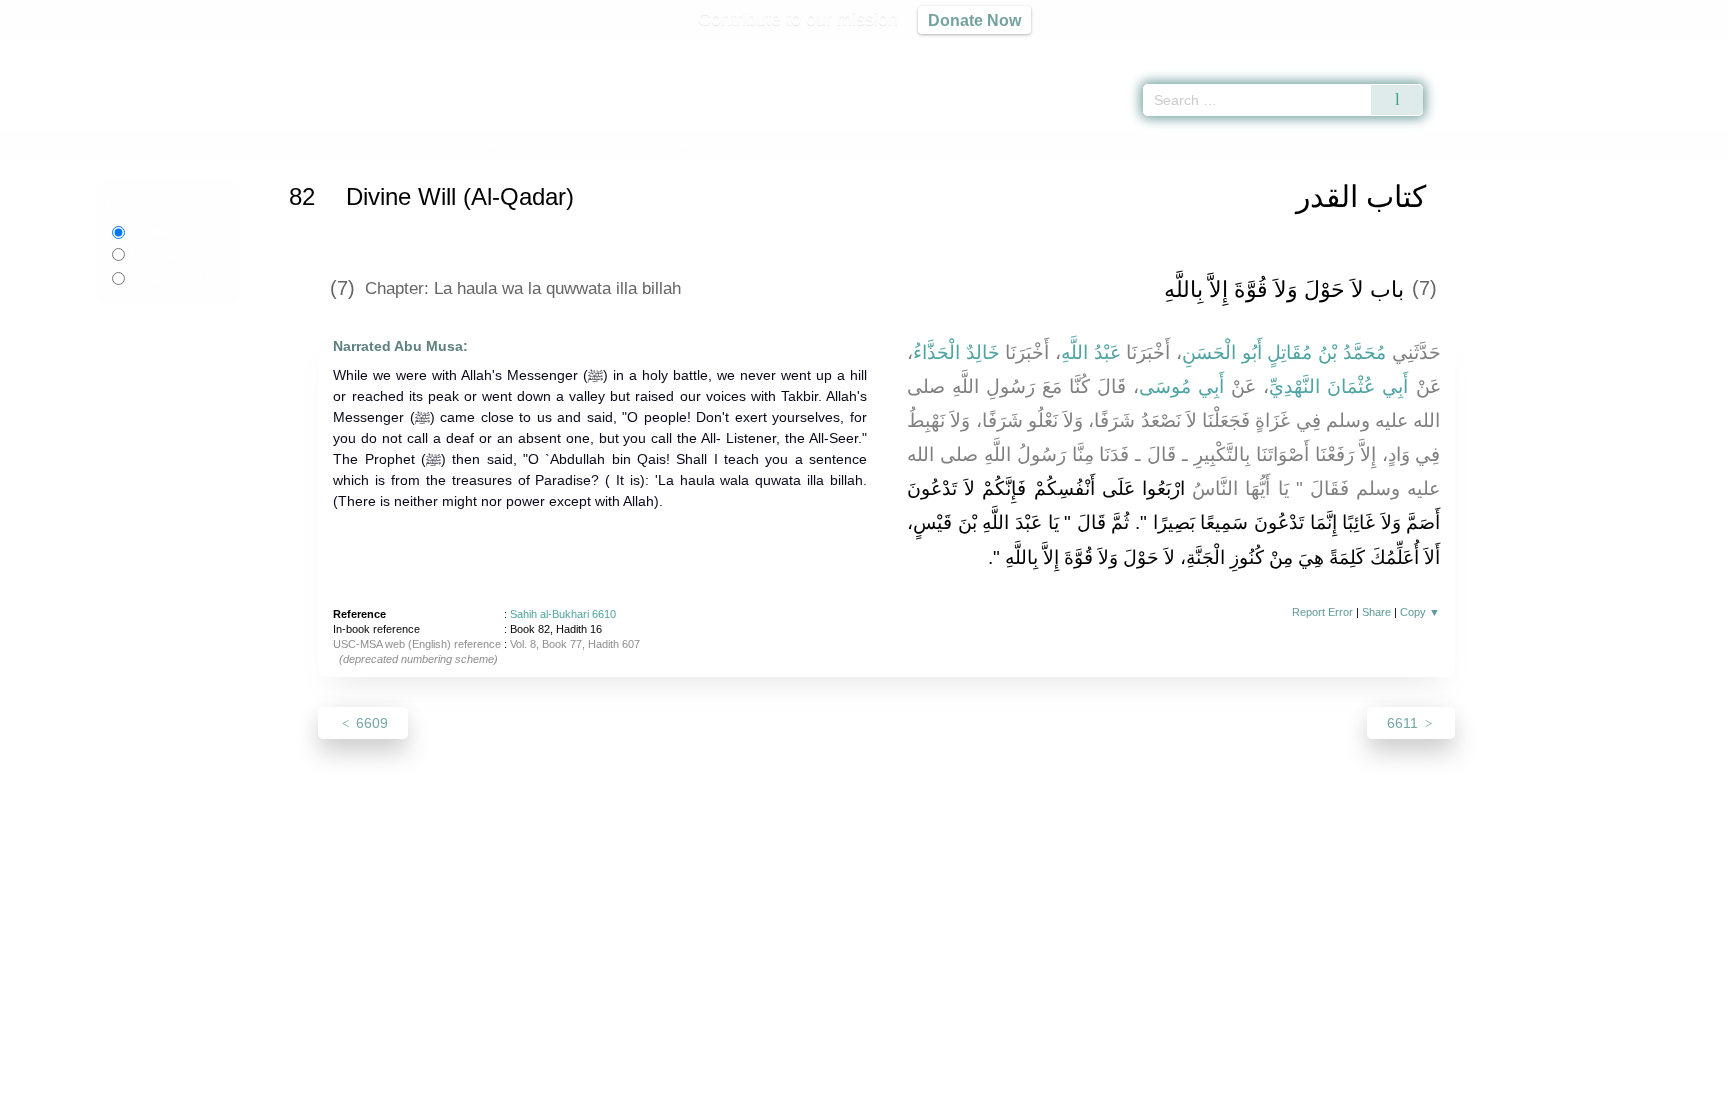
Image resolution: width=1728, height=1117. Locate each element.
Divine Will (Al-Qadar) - (560, 143)
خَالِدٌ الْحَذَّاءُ (956, 352)
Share (1376, 612)
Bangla (166, 278)
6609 (370, 723)
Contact (928, 1098)
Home (319, 143)
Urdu (161, 254)
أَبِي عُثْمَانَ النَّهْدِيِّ (1338, 386)
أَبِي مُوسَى (1181, 386)
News (706, 1098)
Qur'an (1479, 50)
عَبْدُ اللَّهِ (1091, 352)
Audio (1679, 50)
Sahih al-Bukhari (398, 143)
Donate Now (974, 20)
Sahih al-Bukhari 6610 (563, 614)
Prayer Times (1610, 50)
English (152, 232)
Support (767, 1098)
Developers (848, 1098)
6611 (1404, 723)
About (653, 1098)
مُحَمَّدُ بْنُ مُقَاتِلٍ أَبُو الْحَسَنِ (1284, 352)
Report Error (1322, 612)
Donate (994, 1098)
